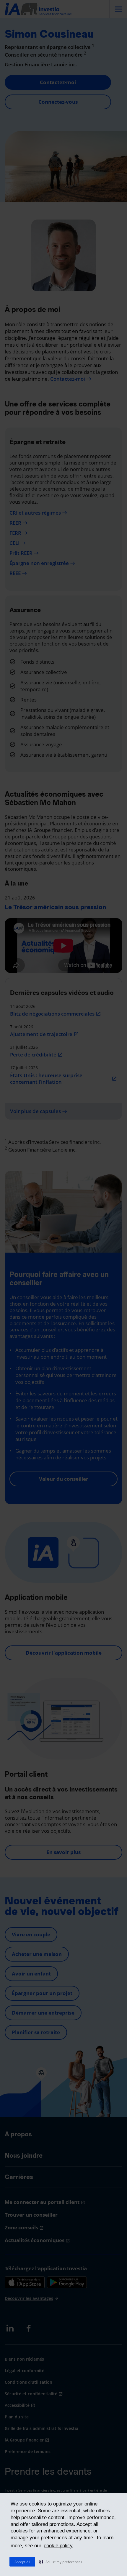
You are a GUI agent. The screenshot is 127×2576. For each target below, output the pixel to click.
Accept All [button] (22, 2562)
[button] (61, 2562)
